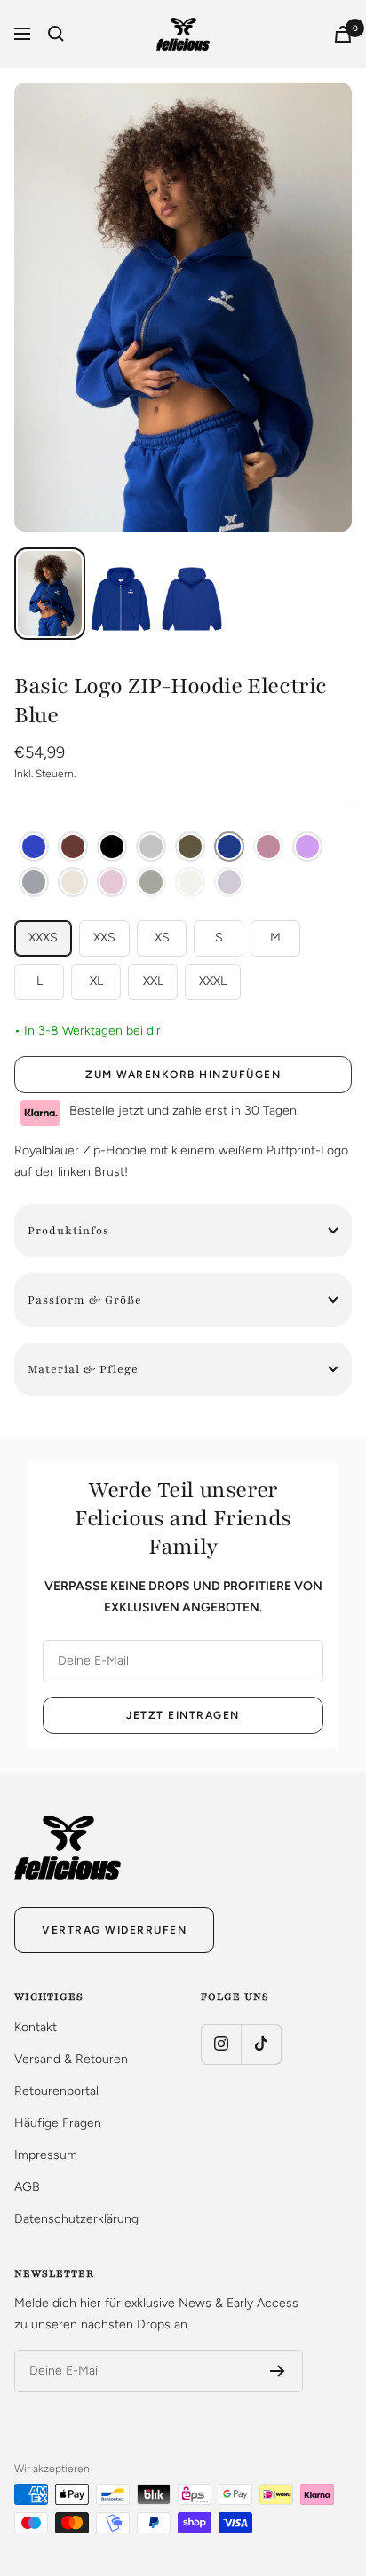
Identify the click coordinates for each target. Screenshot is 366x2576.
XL (96, 981)
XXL (153, 981)
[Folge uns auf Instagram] (221, 2044)
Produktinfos (68, 1231)
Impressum (46, 2155)
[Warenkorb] (343, 34)
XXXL (213, 981)
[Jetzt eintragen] (278, 2371)
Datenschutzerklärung (76, 2219)
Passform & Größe (85, 1300)
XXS (104, 937)
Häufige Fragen (58, 2123)
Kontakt (36, 2027)
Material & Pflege (83, 1369)
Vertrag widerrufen (114, 1930)
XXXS (43, 937)
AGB (27, 2187)
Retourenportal (56, 2091)
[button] (34, 847)
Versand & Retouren (71, 2059)
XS (162, 937)
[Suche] (56, 34)
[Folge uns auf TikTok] (261, 2044)
